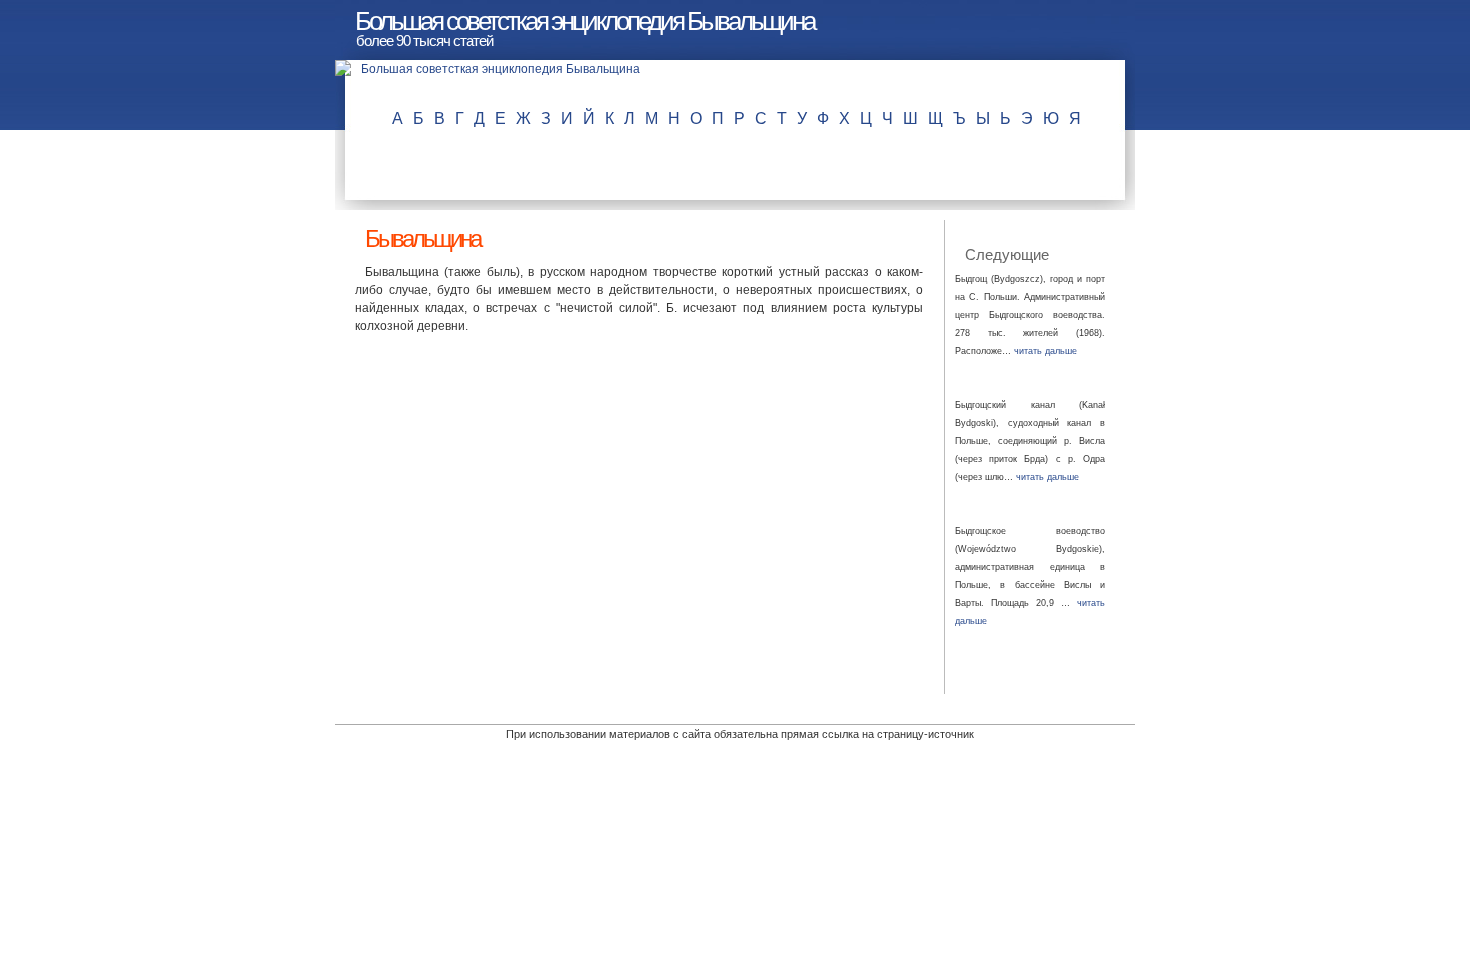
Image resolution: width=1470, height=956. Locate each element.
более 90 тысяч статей (424, 40)
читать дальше (1045, 351)
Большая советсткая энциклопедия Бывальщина (584, 21)
